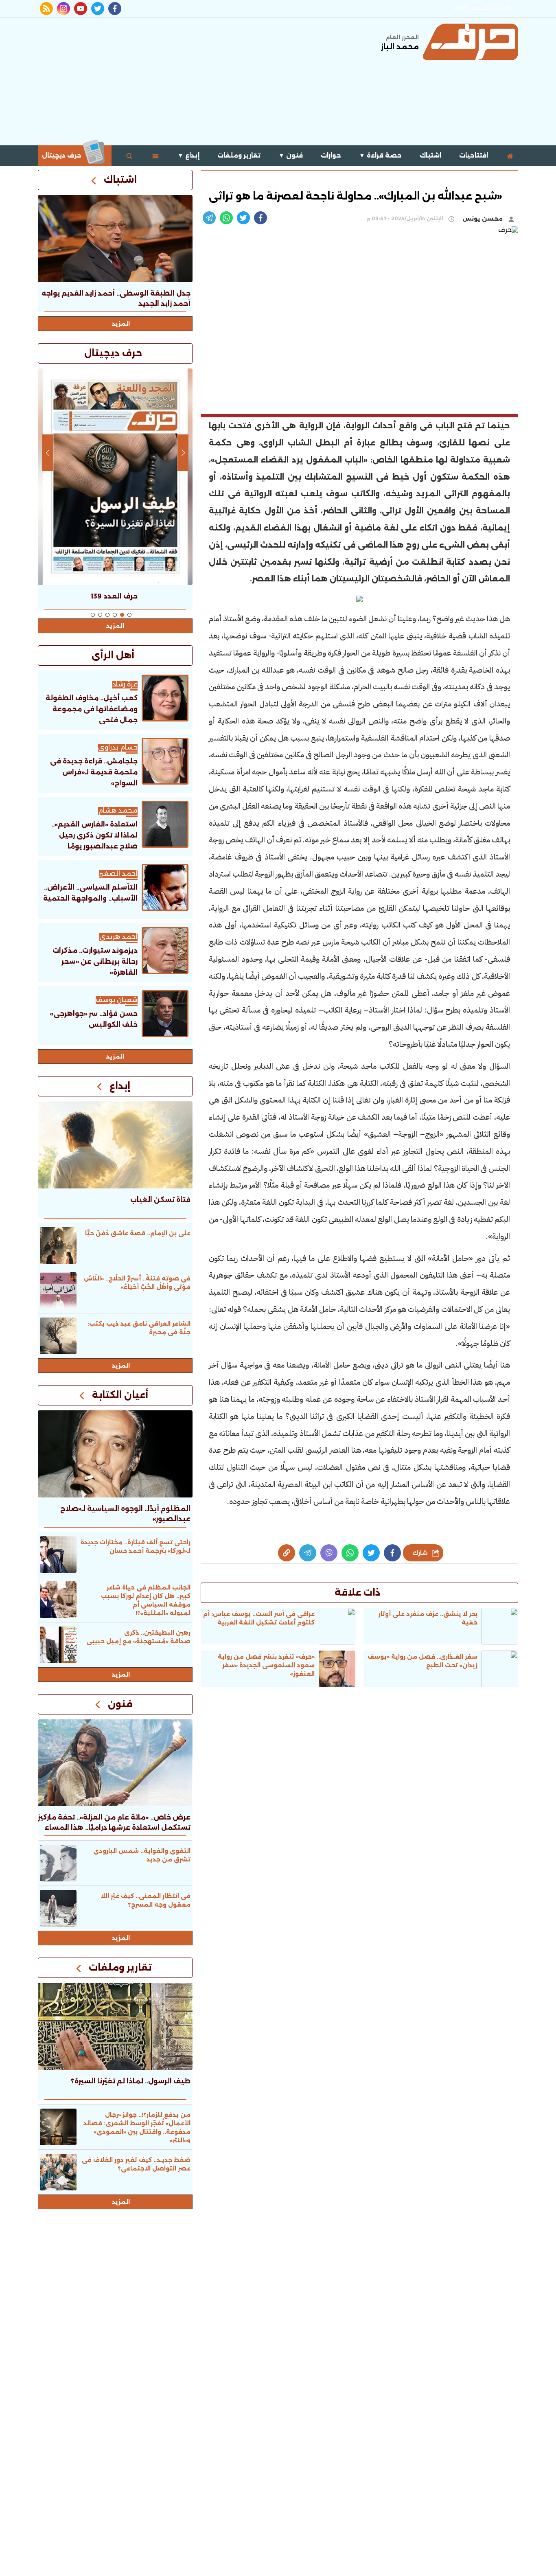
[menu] (155, 156)
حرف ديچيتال (62, 155)
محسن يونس (483, 219)
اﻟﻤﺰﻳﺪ (115, 1057)
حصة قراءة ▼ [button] (380, 155)
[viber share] (209, 218)
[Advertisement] (186, 81)
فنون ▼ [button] (291, 155)
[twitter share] (243, 218)
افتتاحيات (474, 155)
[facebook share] (260, 218)
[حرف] (471, 42)
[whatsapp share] (226, 218)
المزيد (121, 324)
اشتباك (430, 155)
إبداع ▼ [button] (188, 155)
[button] (129, 615)
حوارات (331, 155)
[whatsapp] (287, 1553)
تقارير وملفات (239, 155)
